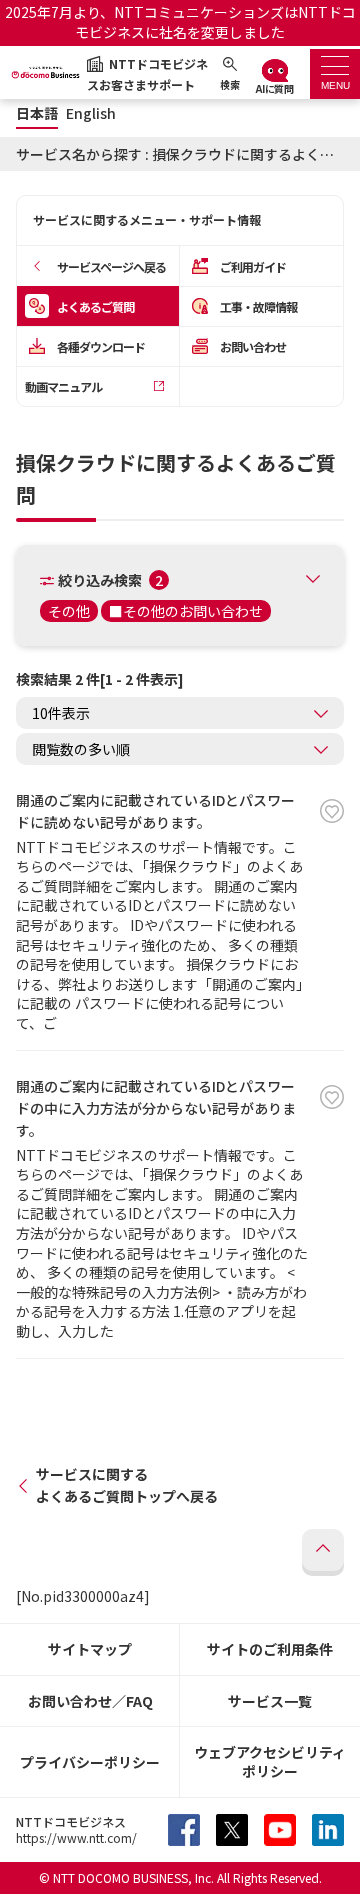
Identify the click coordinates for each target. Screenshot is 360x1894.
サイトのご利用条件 (270, 1649)
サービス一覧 (270, 1701)
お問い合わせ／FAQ (90, 1701)
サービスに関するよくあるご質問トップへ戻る (127, 1485)
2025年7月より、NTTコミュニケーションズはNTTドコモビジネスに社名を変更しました (180, 22)
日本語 (37, 113)
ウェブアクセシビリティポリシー (270, 1761)
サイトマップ (90, 1649)
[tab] (335, 74)
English (91, 113)
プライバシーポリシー (90, 1762)
